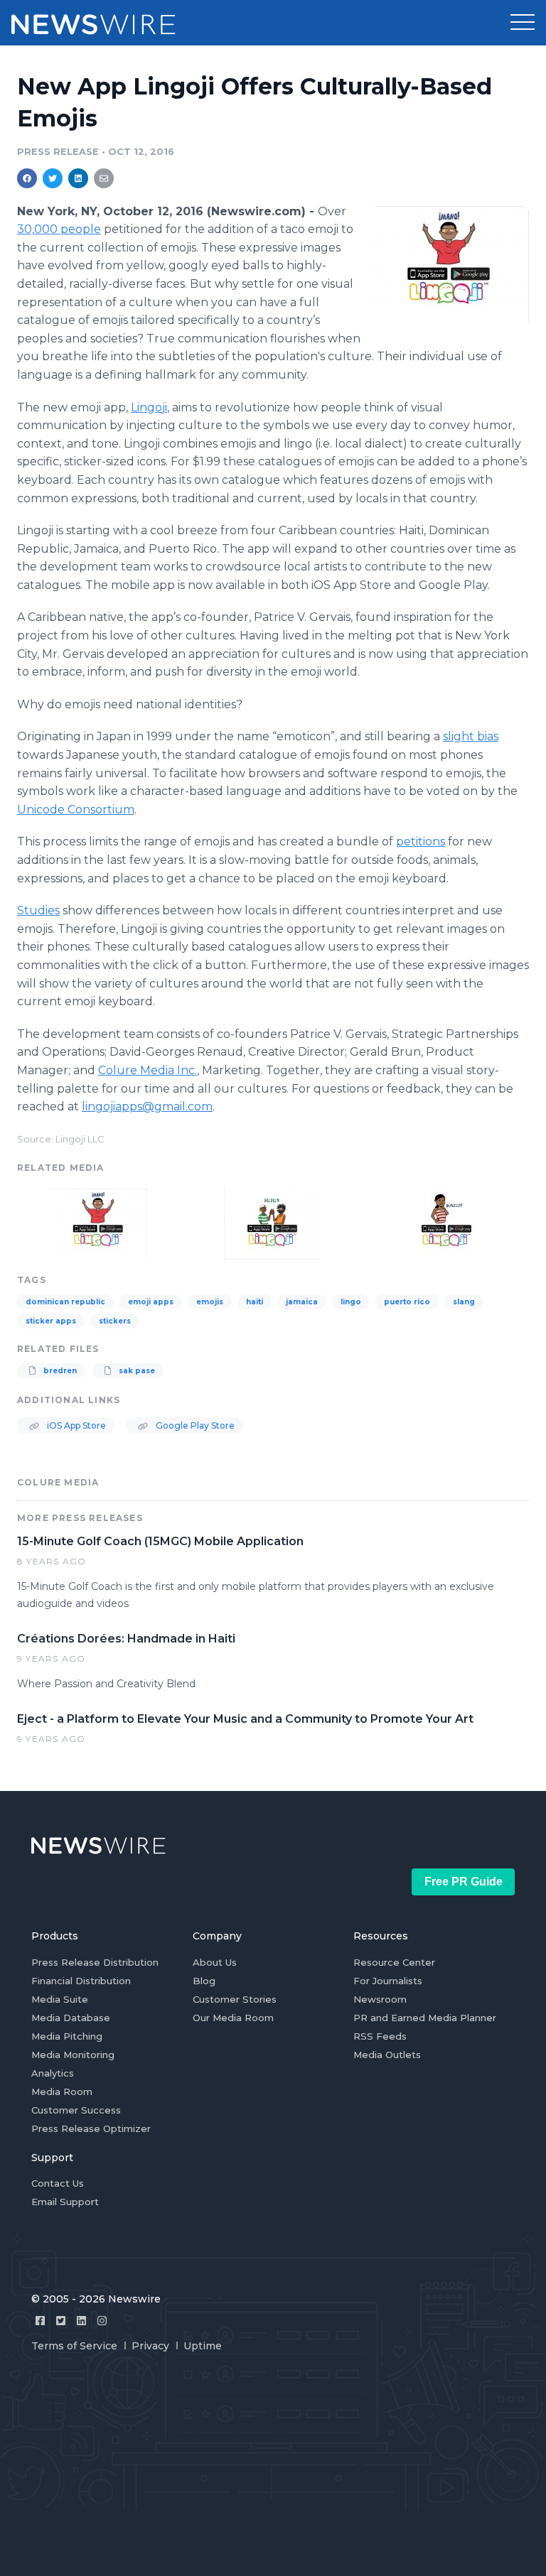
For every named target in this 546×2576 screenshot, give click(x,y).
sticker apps (51, 1321)
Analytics (53, 2073)
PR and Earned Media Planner (425, 2018)
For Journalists (388, 1981)
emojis (210, 1302)
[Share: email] (104, 178)
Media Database (71, 2018)
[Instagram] (102, 2321)
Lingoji (149, 407)
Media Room (62, 2091)
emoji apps (151, 1302)
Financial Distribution (81, 1981)
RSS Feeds (380, 2036)
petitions (421, 841)
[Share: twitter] (53, 178)
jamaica (302, 1302)
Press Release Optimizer (91, 2128)
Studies (38, 910)
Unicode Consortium (76, 810)
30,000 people (59, 229)
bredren (59, 1371)
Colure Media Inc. (148, 1070)
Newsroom (380, 1999)
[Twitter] (61, 2321)
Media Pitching (67, 2036)
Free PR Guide (464, 1882)
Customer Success (76, 2110)
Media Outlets (387, 2055)
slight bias (471, 736)
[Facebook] (40, 2321)
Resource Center (394, 1962)
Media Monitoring (73, 2055)
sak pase (136, 1371)
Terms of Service (74, 2346)
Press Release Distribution (95, 1962)
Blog (204, 1981)
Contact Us (58, 2183)
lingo (351, 1302)
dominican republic (65, 1302)
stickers (115, 1321)
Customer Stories (235, 1999)
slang (464, 1302)
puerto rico (407, 1302)
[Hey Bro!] (449, 266)
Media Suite (60, 1999)
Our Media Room (233, 2018)
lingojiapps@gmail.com (147, 1106)
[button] (523, 23)
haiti (255, 1302)
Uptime (203, 2346)
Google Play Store (194, 1425)
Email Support (65, 2202)
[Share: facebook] (27, 178)
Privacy (150, 2346)
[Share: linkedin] (79, 178)
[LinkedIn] (81, 2321)
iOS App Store (75, 1425)
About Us (215, 1962)
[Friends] (273, 1222)
